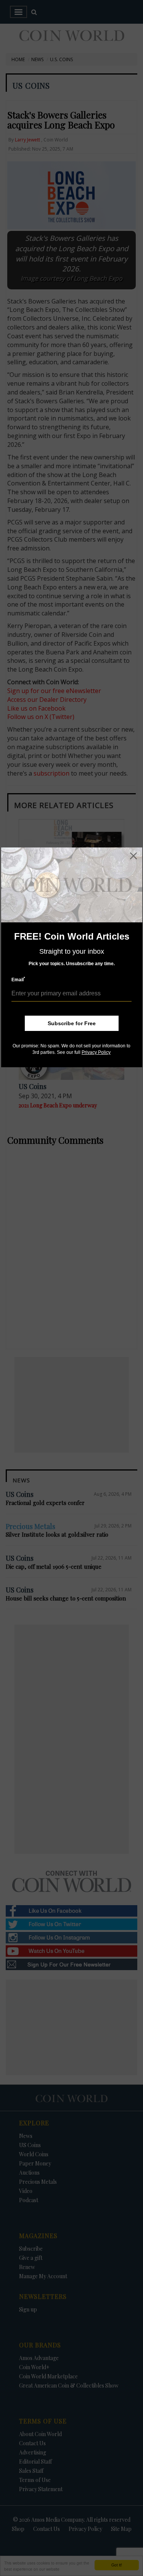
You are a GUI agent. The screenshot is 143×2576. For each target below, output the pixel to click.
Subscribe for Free (72, 1023)
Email (18, 980)
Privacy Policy (96, 1052)
